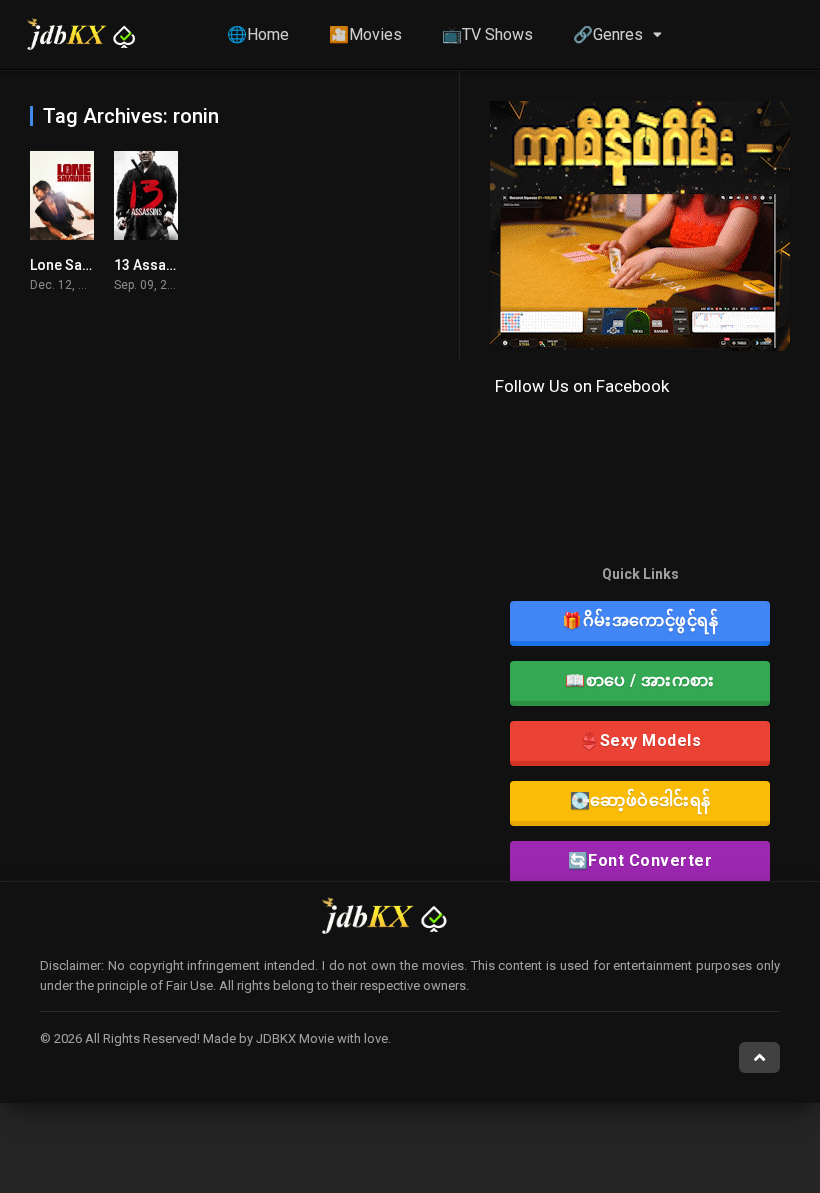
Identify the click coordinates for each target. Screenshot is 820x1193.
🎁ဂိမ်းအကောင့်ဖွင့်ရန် (640, 620)
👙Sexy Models (640, 740)
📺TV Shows (487, 34)
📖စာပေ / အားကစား (640, 680)
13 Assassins (158, 265)
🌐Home (258, 34)
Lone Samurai (75, 265)
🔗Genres (608, 34)
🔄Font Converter (640, 860)
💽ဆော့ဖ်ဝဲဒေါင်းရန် (640, 800)
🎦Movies (365, 34)
